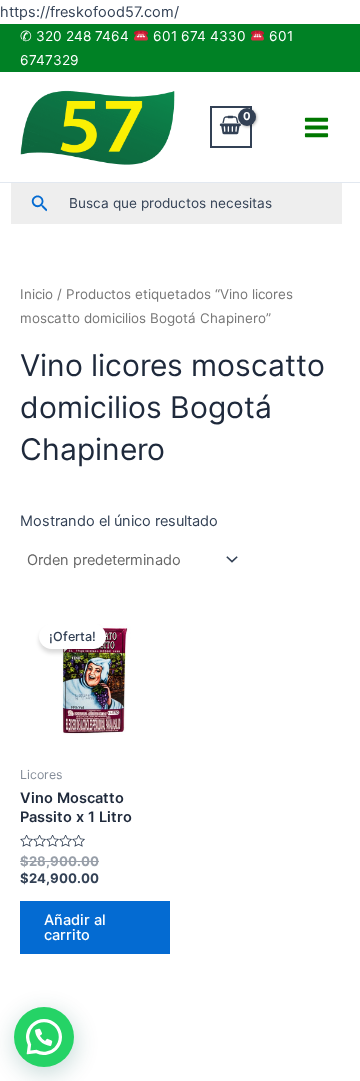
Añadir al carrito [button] (75, 927)
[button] (40, 203)
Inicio (36, 294)
